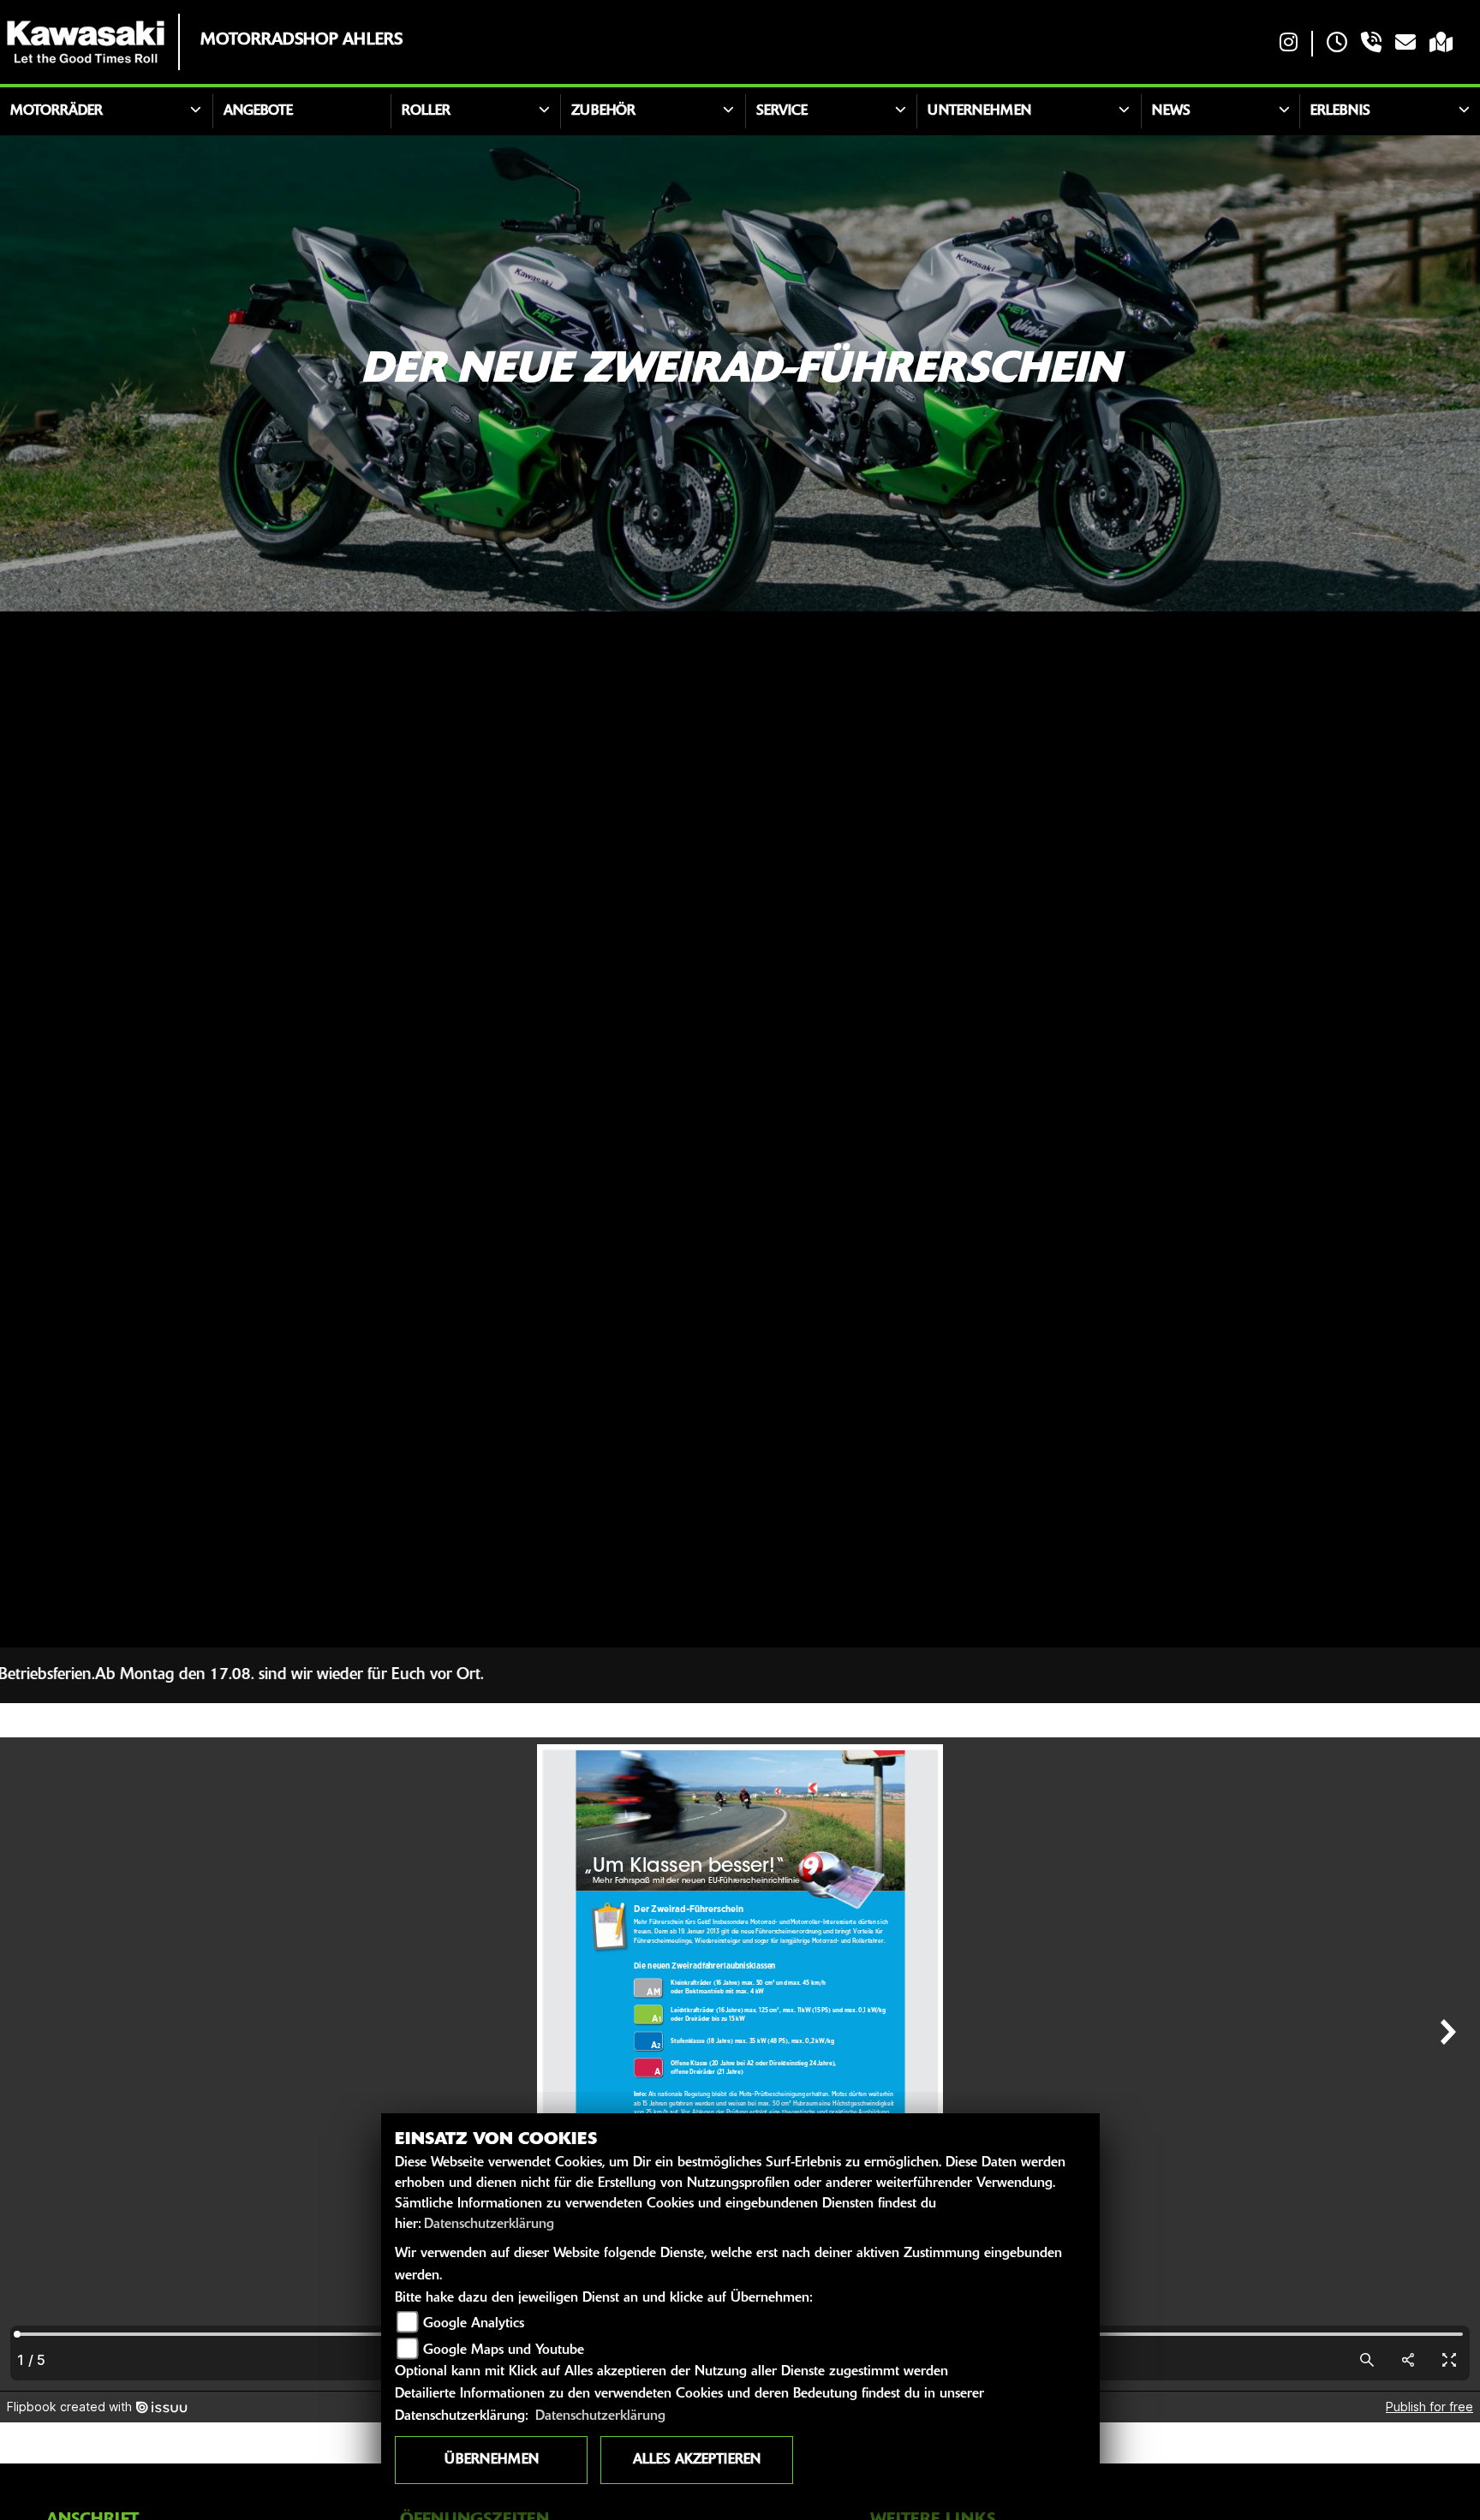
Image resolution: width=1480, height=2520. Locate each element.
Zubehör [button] (603, 111)
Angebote (258, 111)
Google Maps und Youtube (504, 2350)
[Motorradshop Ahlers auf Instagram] (1289, 44)
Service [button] (782, 111)
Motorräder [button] (57, 111)
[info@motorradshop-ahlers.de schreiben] (1405, 44)
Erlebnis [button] (1340, 111)
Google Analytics (474, 2324)
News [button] (1171, 111)
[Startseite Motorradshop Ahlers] (86, 42)
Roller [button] (426, 111)
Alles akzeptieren (697, 2460)
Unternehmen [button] (979, 111)
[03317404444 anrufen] (1371, 44)
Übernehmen (492, 2460)
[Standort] (1441, 44)
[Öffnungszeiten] (1337, 44)
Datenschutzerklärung (489, 2225)
